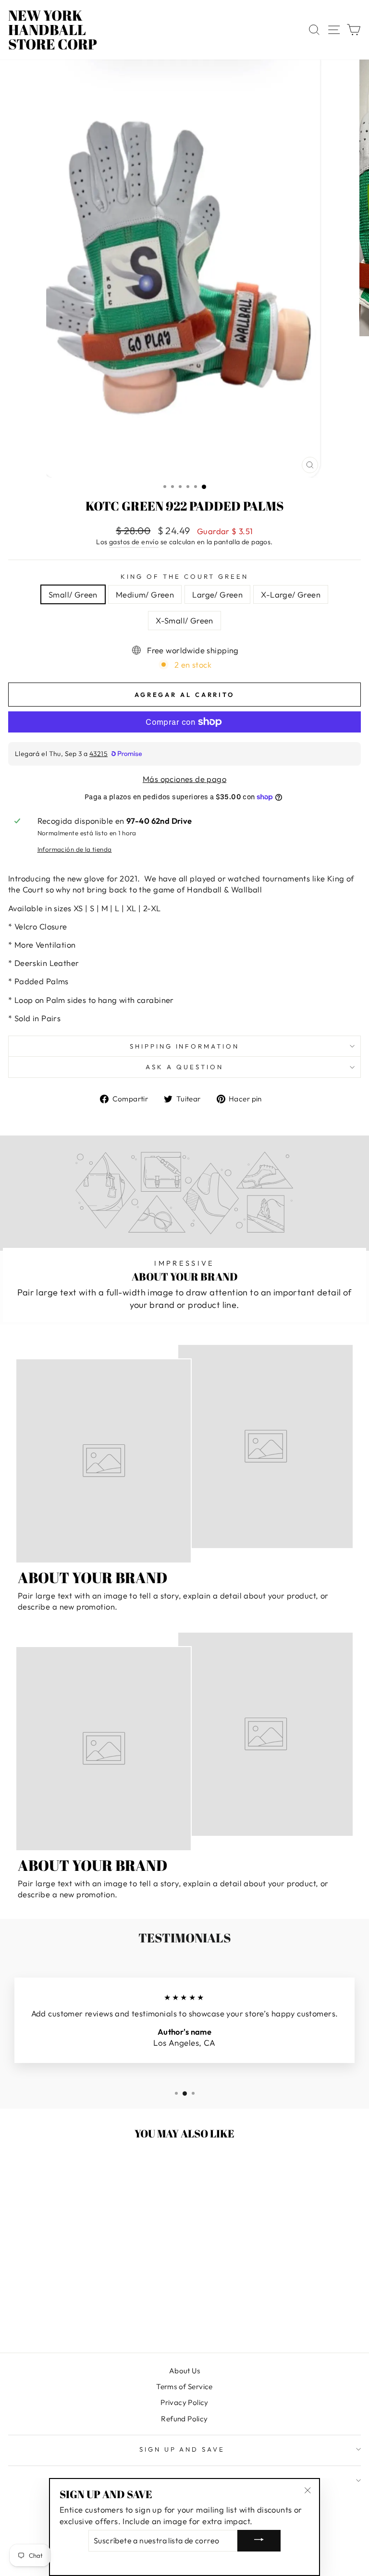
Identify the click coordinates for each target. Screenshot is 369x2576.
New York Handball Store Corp (53, 30)
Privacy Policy (184, 2402)
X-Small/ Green (184, 620)
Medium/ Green (145, 594)
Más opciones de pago (184, 779)
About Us (184, 2371)
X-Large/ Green (291, 594)
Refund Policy (184, 2419)
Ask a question (184, 1067)
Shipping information (185, 1046)
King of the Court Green (184, 576)
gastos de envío (134, 542)
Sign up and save (182, 2449)
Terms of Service (184, 2387)
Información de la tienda (75, 849)
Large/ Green (217, 594)
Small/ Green (73, 594)
